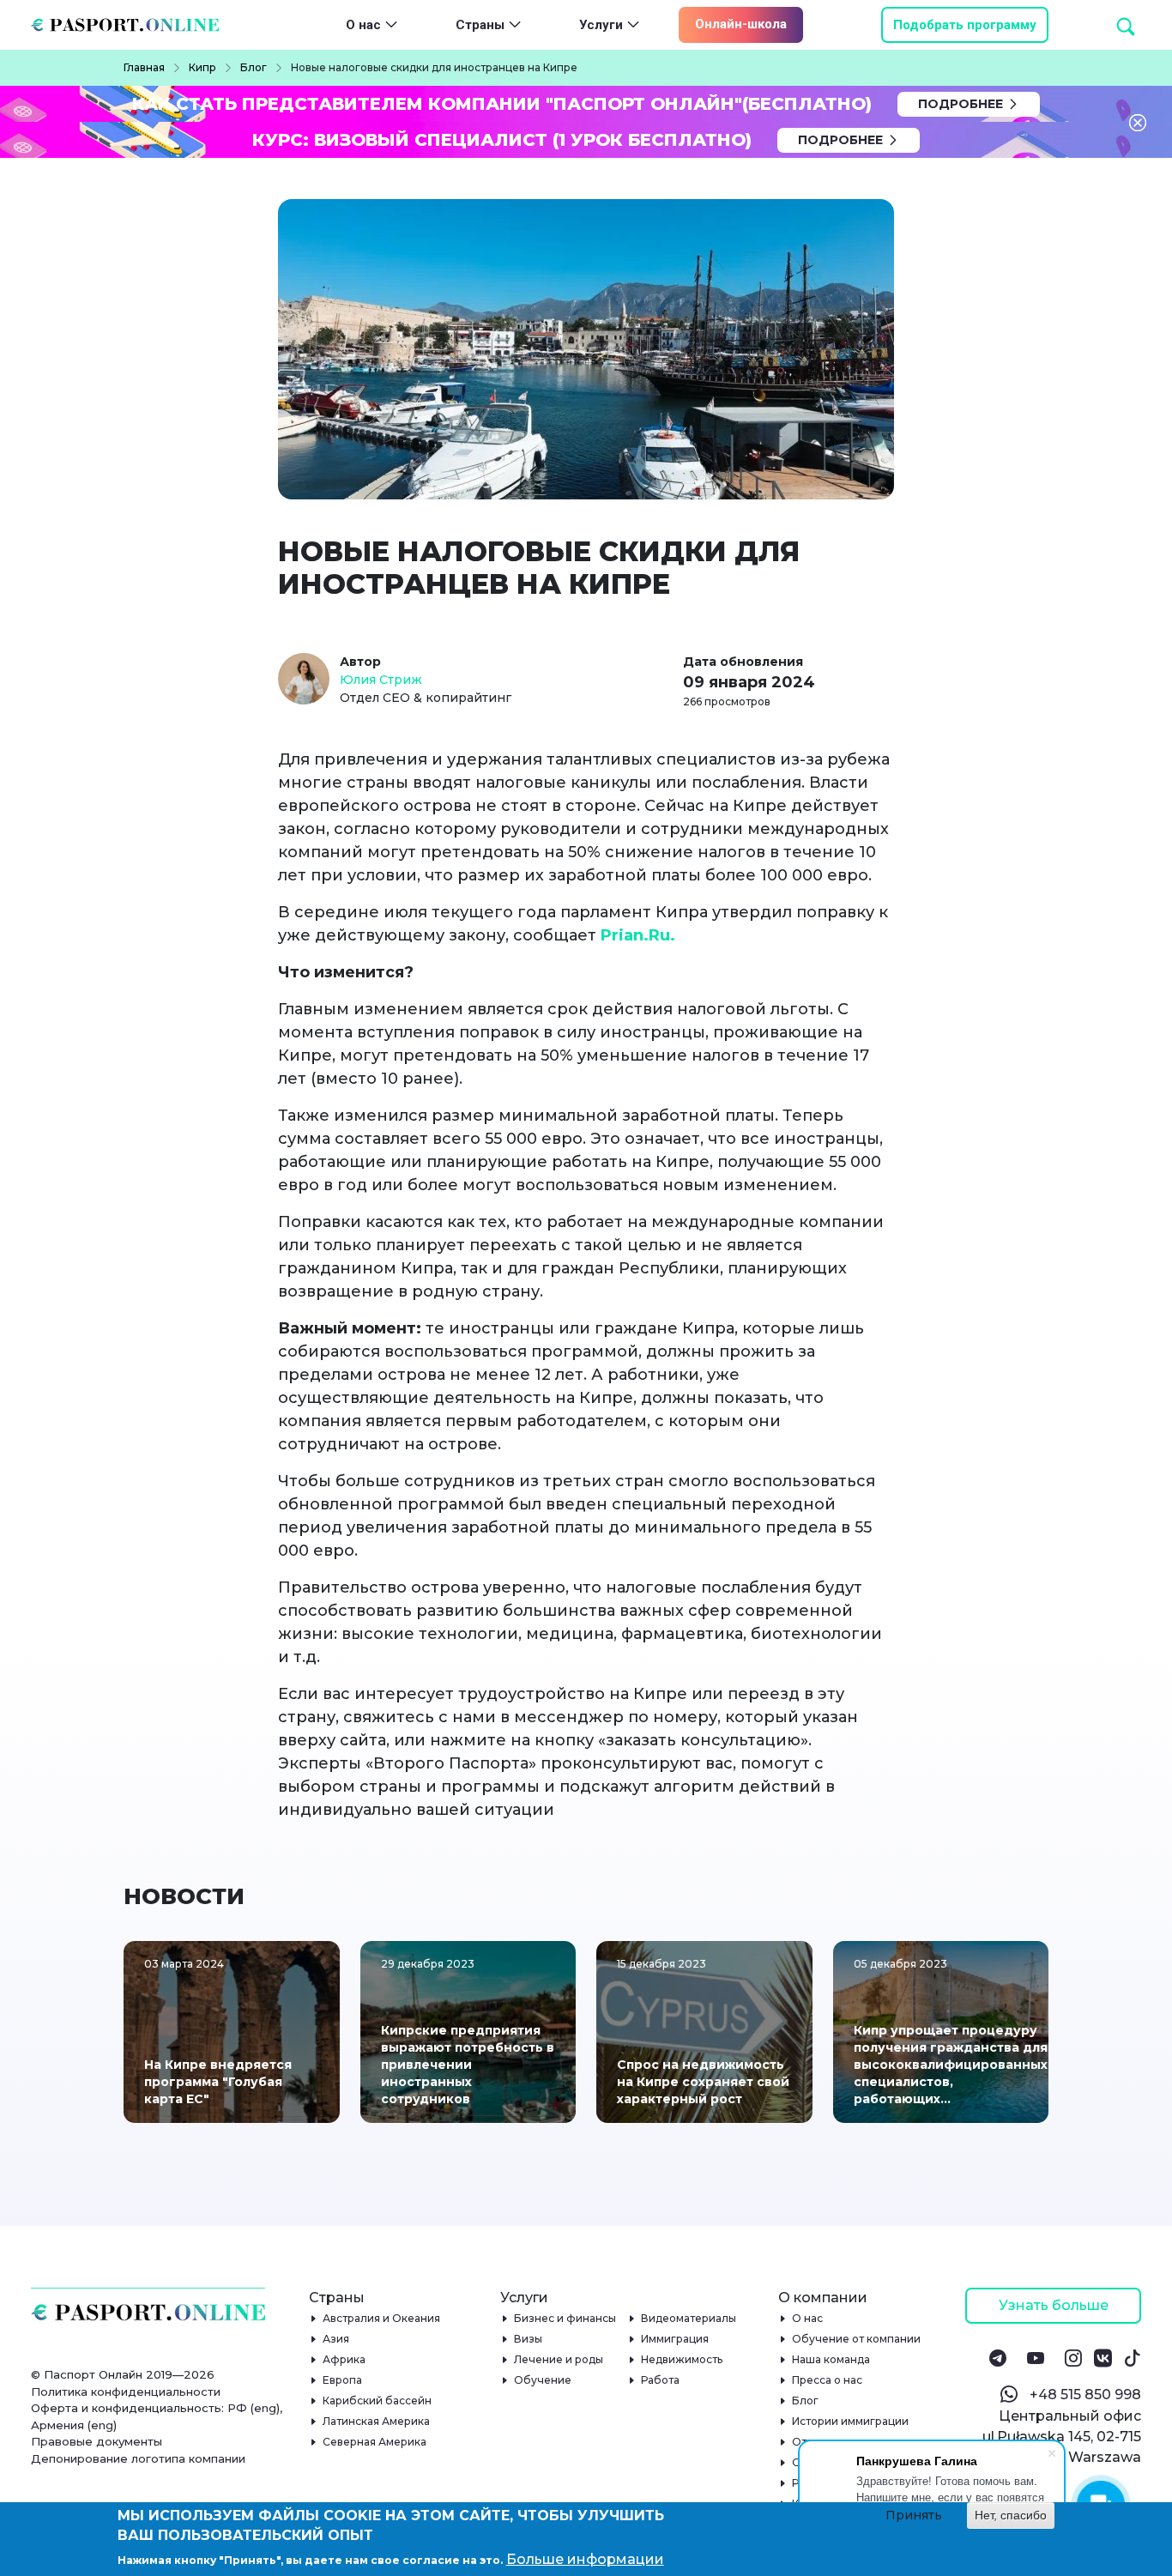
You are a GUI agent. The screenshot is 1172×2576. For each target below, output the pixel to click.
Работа (661, 2380)
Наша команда (831, 2359)
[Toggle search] (1095, 25)
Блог (806, 2401)
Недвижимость (682, 2359)
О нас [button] (363, 25)
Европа (343, 2380)
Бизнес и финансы (565, 2318)
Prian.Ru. (638, 935)
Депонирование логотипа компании (138, 2458)
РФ (237, 2408)
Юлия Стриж (381, 680)
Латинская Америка (377, 2421)
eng (265, 2408)
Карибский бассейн (378, 2401)
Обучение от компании (857, 2339)
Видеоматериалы (689, 2318)
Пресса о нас (828, 2380)
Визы (529, 2339)
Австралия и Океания (382, 2318)
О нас (808, 2318)
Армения (57, 2425)
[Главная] (132, 25)
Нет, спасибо (1011, 2515)
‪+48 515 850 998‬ (1085, 2395)
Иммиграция (675, 2339)
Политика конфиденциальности (126, 2392)
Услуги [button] (601, 25)
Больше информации (585, 2559)
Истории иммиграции (851, 2421)
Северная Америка (375, 2442)
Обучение (543, 2380)
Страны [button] (480, 25)
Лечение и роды (559, 2359)
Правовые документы (97, 2441)
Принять (914, 2515)
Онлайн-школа (741, 24)
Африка (344, 2359)
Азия (336, 2339)
